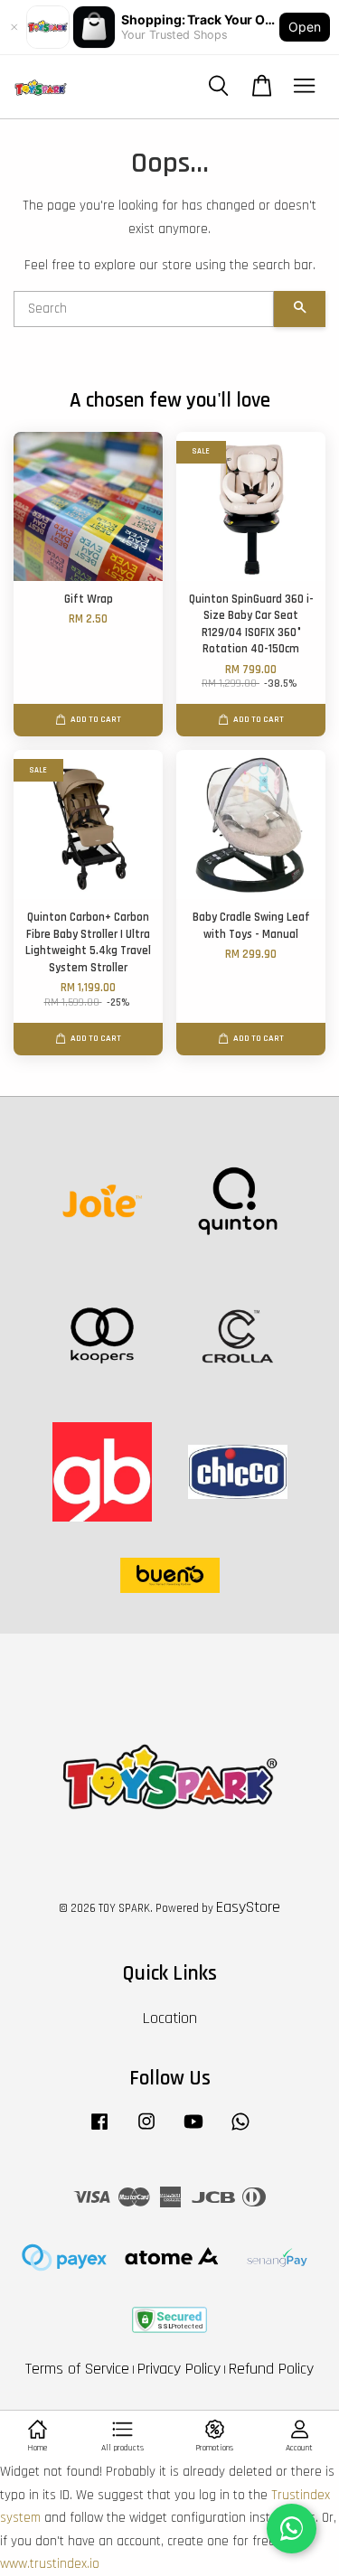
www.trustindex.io (50, 2564)
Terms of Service (77, 2369)
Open (305, 27)
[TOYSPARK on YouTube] (193, 2131)
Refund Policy (271, 2369)
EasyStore (248, 1907)
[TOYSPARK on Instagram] (146, 2131)
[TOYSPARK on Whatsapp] (240, 2131)
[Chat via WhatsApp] (292, 2529)
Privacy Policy (179, 2369)
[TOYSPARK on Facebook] (99, 2131)
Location (170, 2018)
